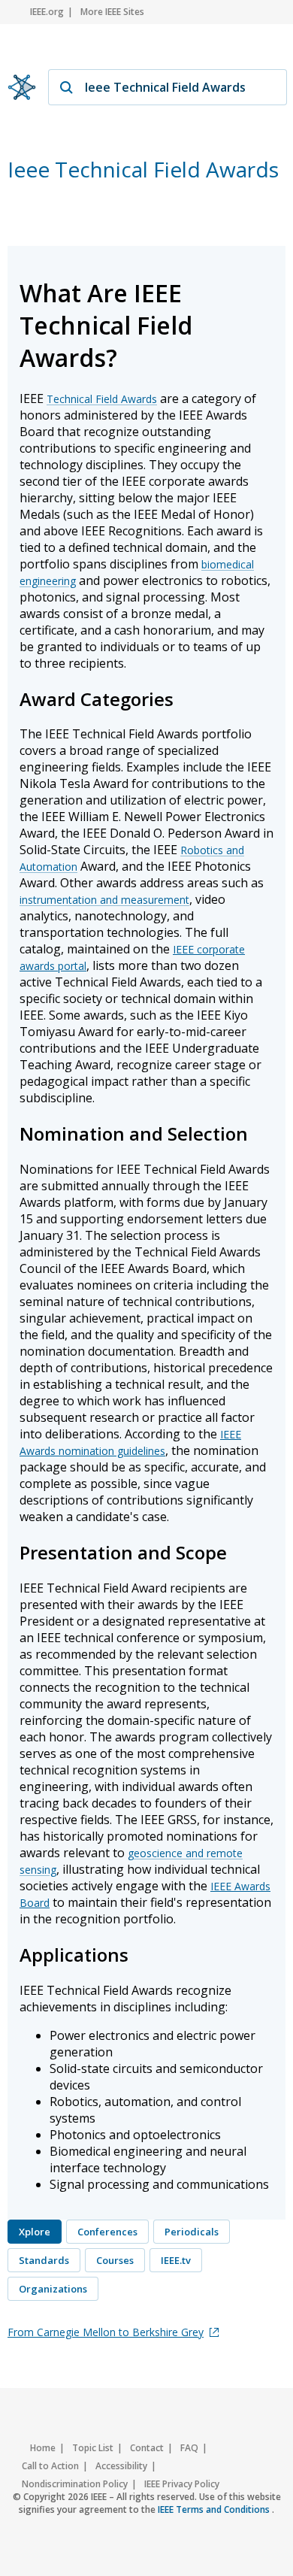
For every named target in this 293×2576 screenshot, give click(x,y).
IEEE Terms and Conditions (215, 2509)
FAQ (189, 2448)
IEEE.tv (176, 2260)
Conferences (107, 2232)
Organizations (53, 2289)
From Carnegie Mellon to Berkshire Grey (106, 2332)
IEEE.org (47, 12)
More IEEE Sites (112, 12)
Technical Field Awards (102, 399)
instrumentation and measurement (104, 900)
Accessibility (121, 2466)
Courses (115, 2260)
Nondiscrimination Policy (75, 2484)
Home (43, 2448)
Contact (147, 2448)
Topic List (93, 2448)
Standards (44, 2260)
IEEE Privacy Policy (182, 2484)
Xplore (35, 2232)
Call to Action (50, 2466)
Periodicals (192, 2232)
